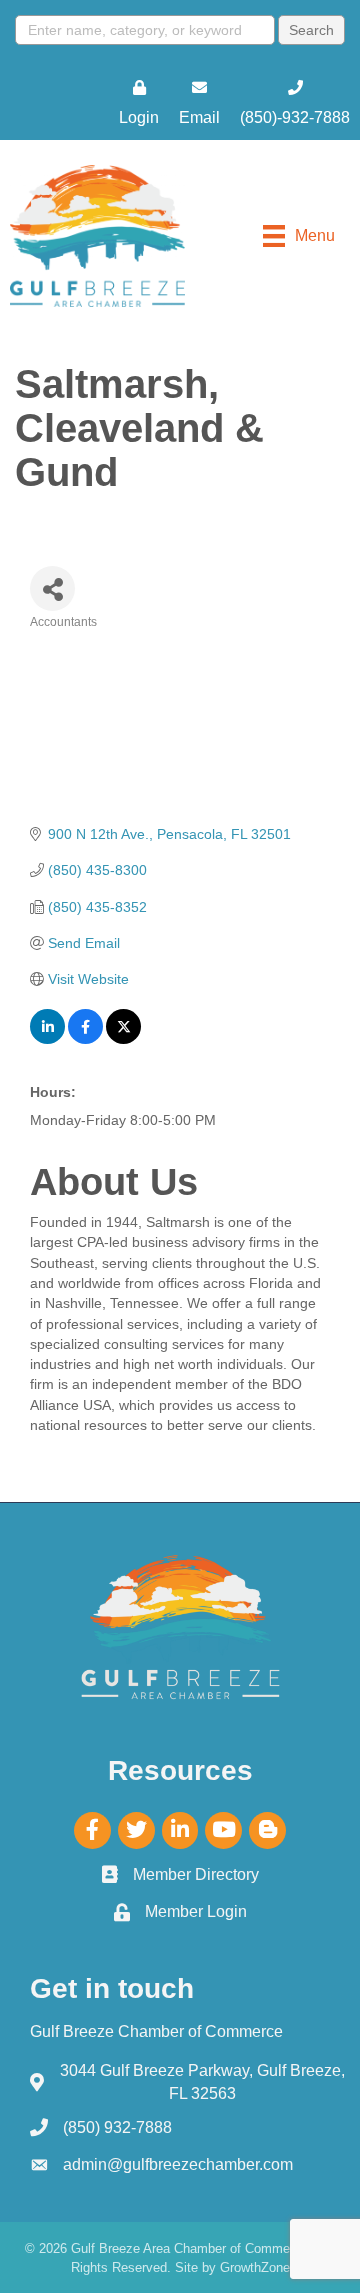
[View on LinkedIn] (47, 1039)
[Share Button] (52, 588)
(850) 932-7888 (117, 2127)
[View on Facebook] (85, 1039)
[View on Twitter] (123, 1039)
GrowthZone (255, 2267)
